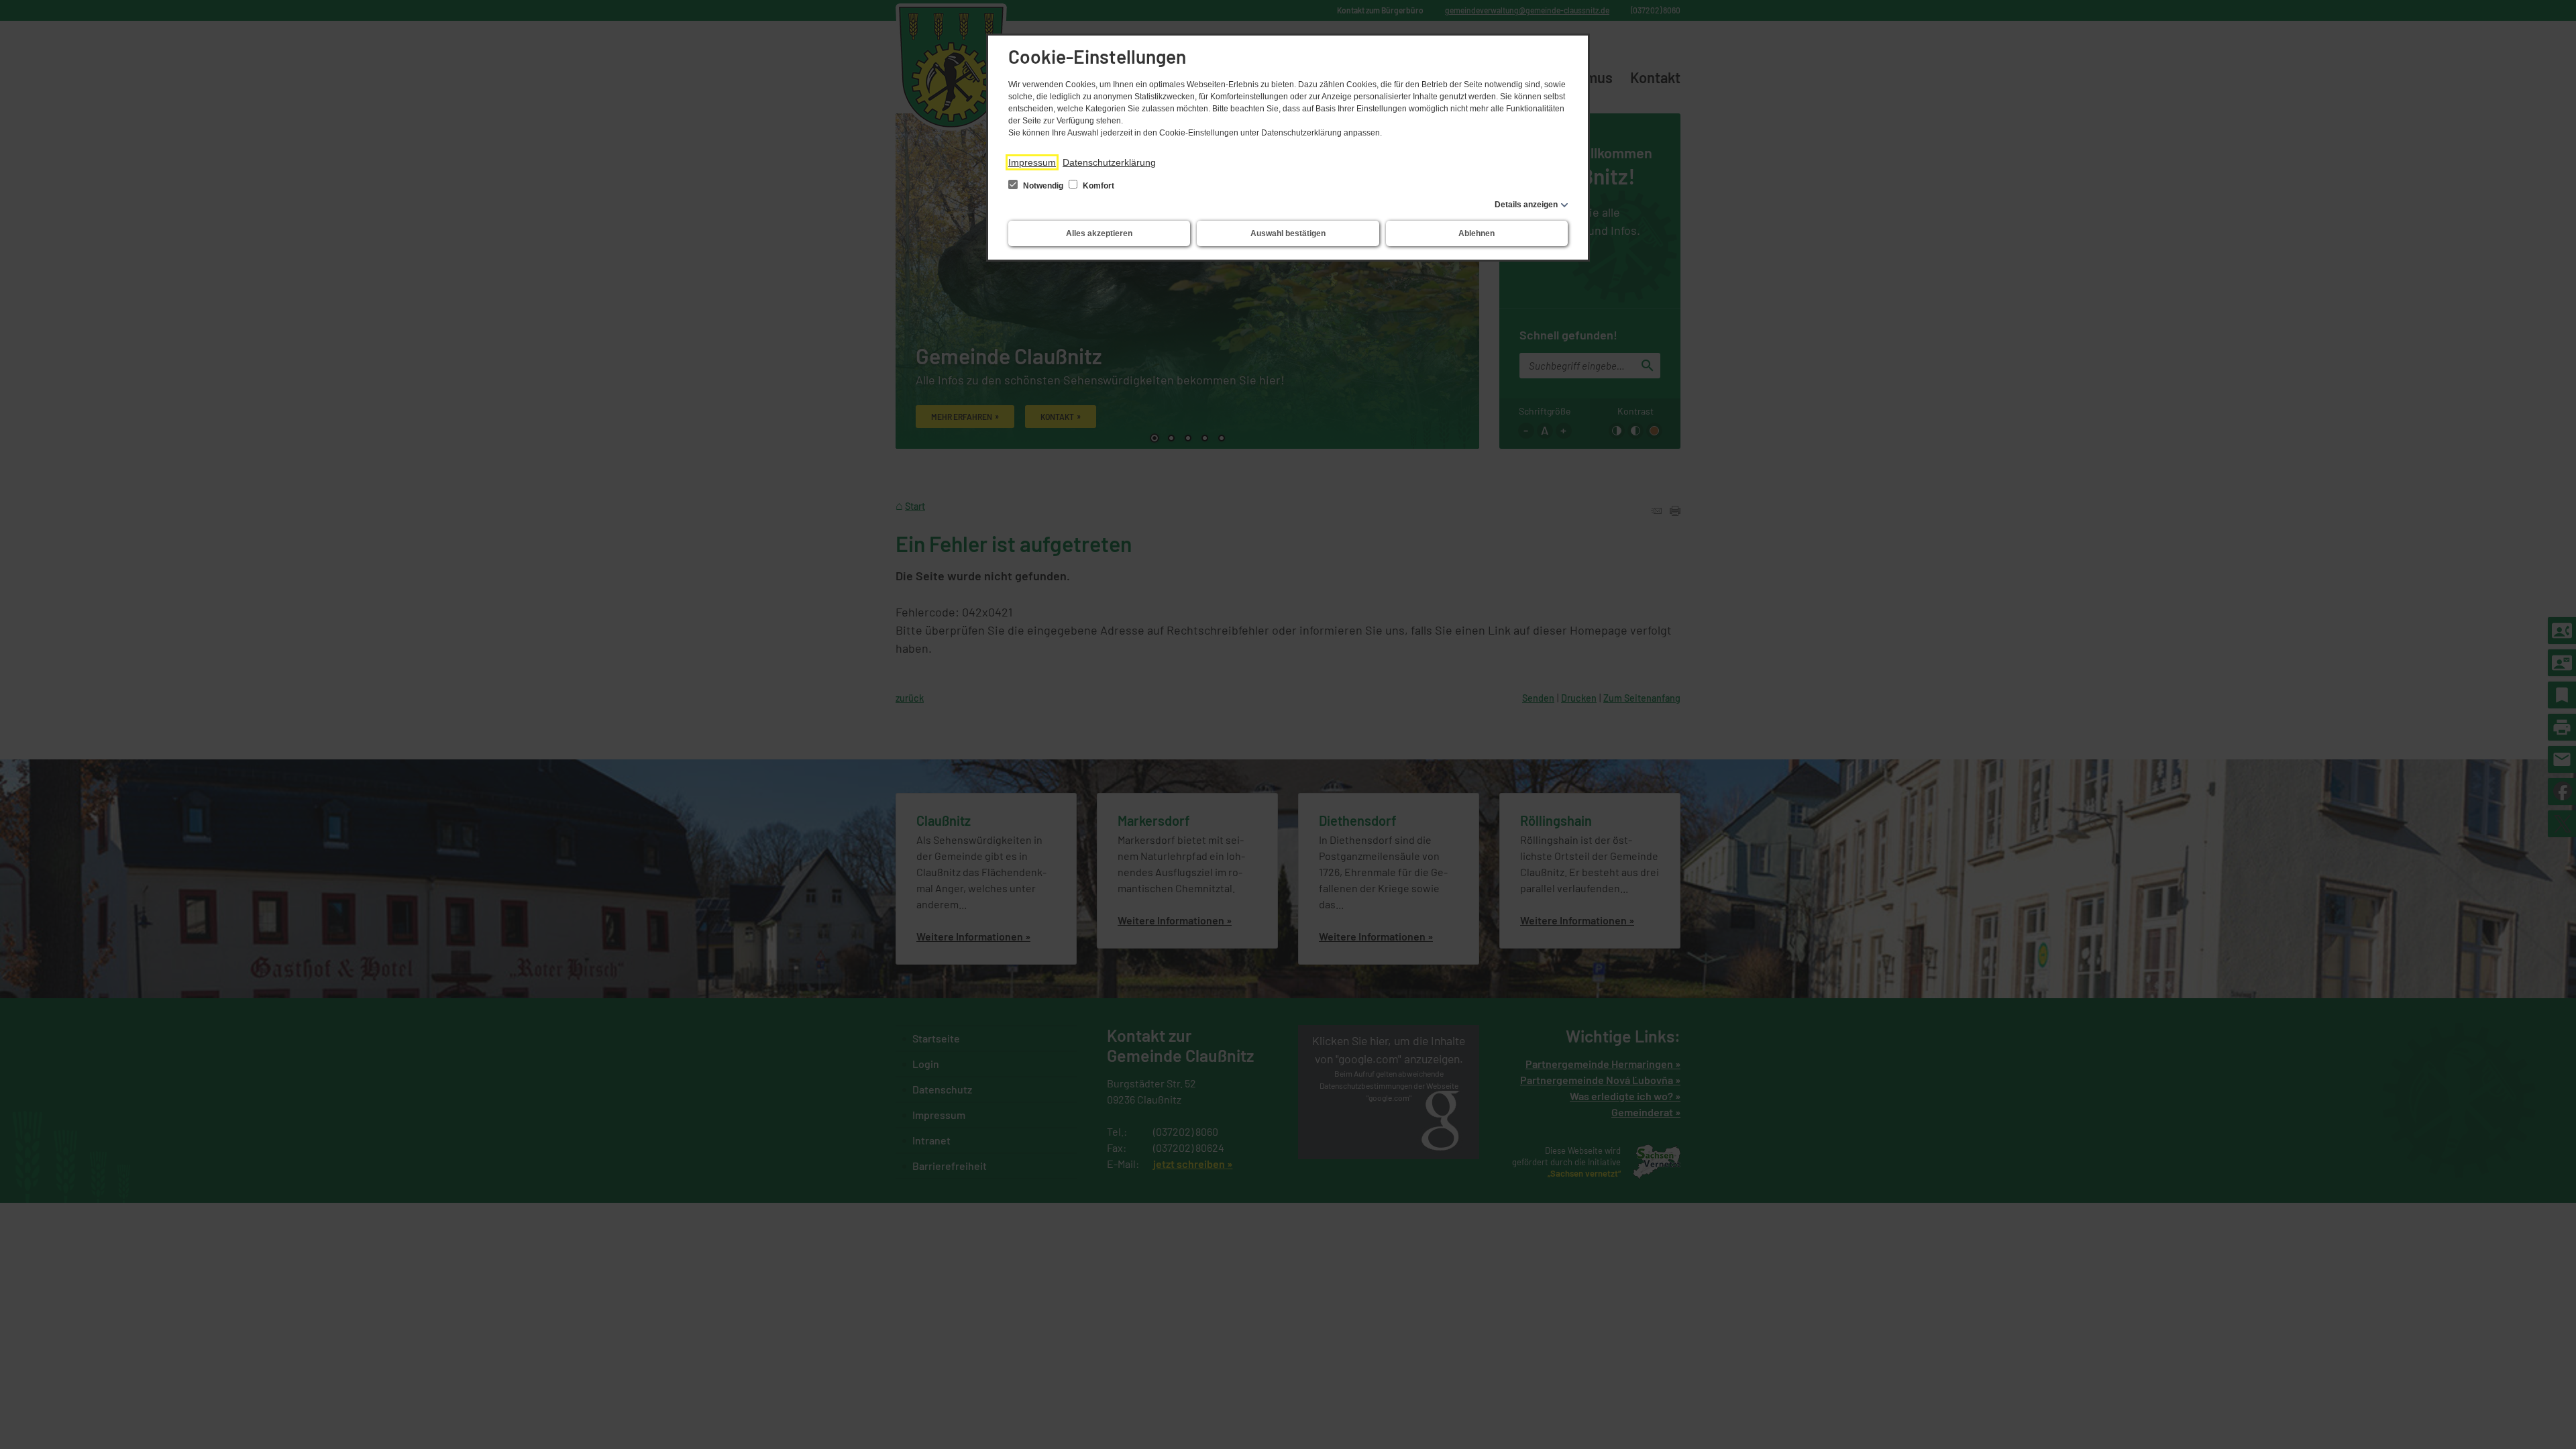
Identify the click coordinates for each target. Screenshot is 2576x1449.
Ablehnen (1477, 233)
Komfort (1097, 186)
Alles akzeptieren (1099, 233)
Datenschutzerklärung (1109, 162)
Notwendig (1043, 186)
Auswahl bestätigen (1288, 233)
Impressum (1032, 162)
